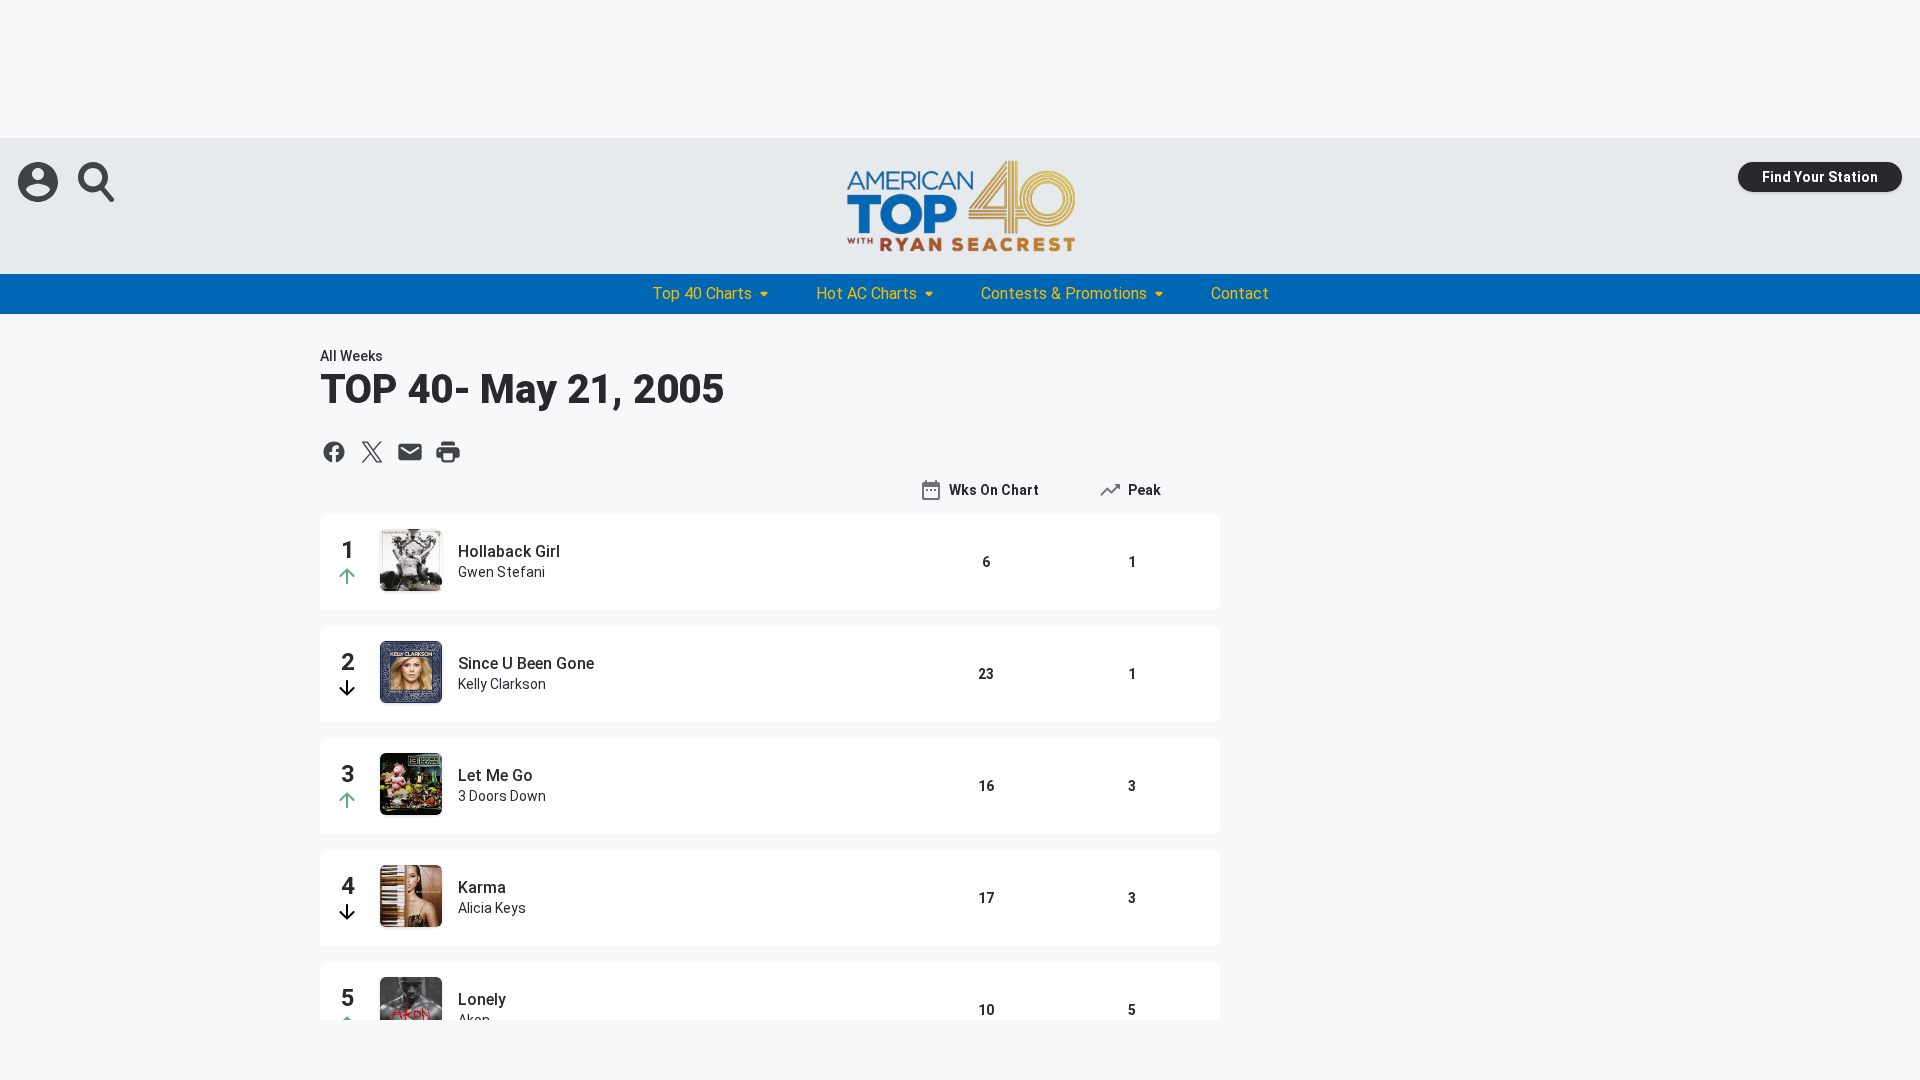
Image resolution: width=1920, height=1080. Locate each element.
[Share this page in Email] (410, 452)
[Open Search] (98, 182)
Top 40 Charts (702, 293)
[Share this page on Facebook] (334, 452)
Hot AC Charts (866, 293)
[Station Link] (960, 206)
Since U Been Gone (526, 663)
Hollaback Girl (509, 551)
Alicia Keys (492, 908)
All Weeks (351, 356)
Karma (482, 887)
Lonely (482, 999)
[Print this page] (448, 452)
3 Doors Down (502, 796)
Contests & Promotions (1064, 293)
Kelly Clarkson (502, 684)
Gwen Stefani (501, 572)
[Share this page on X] (372, 452)
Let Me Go (495, 775)
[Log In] (40, 182)
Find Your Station (1820, 177)
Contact (1240, 293)
